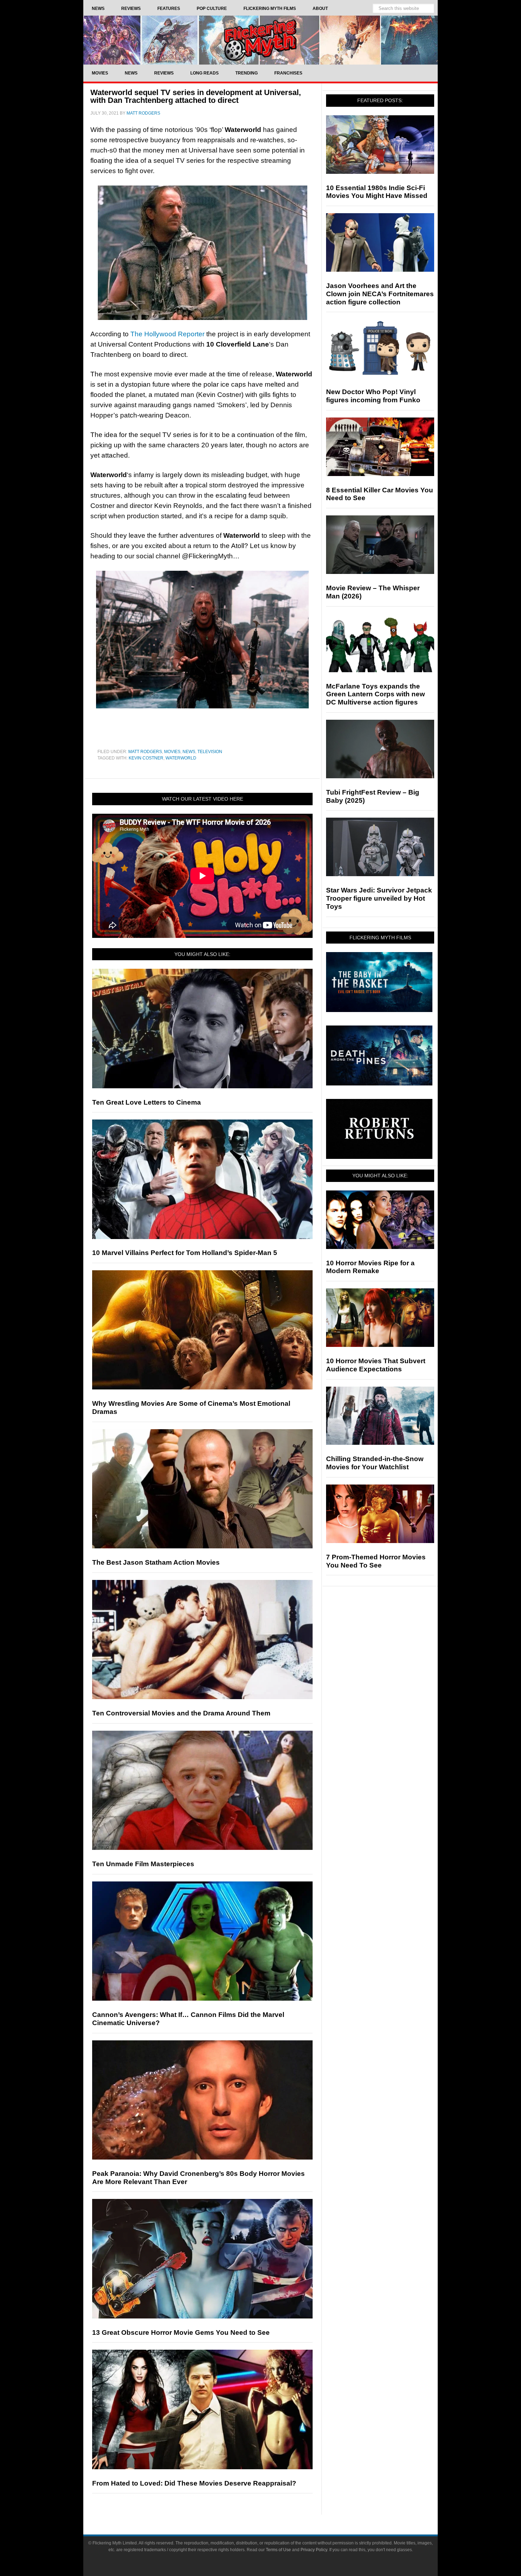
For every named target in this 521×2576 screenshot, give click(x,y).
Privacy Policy (314, 2550)
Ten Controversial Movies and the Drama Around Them (181, 1713)
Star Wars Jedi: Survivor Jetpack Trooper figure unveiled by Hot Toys (379, 898)
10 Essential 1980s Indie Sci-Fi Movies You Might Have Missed (377, 192)
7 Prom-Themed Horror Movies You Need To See (376, 1561)
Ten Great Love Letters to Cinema (147, 1102)
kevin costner (146, 758)
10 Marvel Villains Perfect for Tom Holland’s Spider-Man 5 (185, 1253)
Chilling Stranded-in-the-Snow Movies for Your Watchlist (375, 1463)
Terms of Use (278, 2550)
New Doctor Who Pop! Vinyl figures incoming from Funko (373, 396)
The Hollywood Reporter (167, 334)
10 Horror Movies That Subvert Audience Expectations (376, 1365)
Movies (172, 752)
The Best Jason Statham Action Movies (156, 1562)
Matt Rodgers (145, 752)
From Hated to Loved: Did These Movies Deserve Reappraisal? (194, 2483)
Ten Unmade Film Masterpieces (143, 1864)
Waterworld (181, 758)
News (189, 752)
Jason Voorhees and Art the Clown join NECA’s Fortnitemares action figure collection (380, 294)
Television (210, 752)
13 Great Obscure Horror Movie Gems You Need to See (181, 2332)
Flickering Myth (260, 40)
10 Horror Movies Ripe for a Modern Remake (370, 1267)
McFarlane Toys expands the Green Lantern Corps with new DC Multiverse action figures (376, 694)
